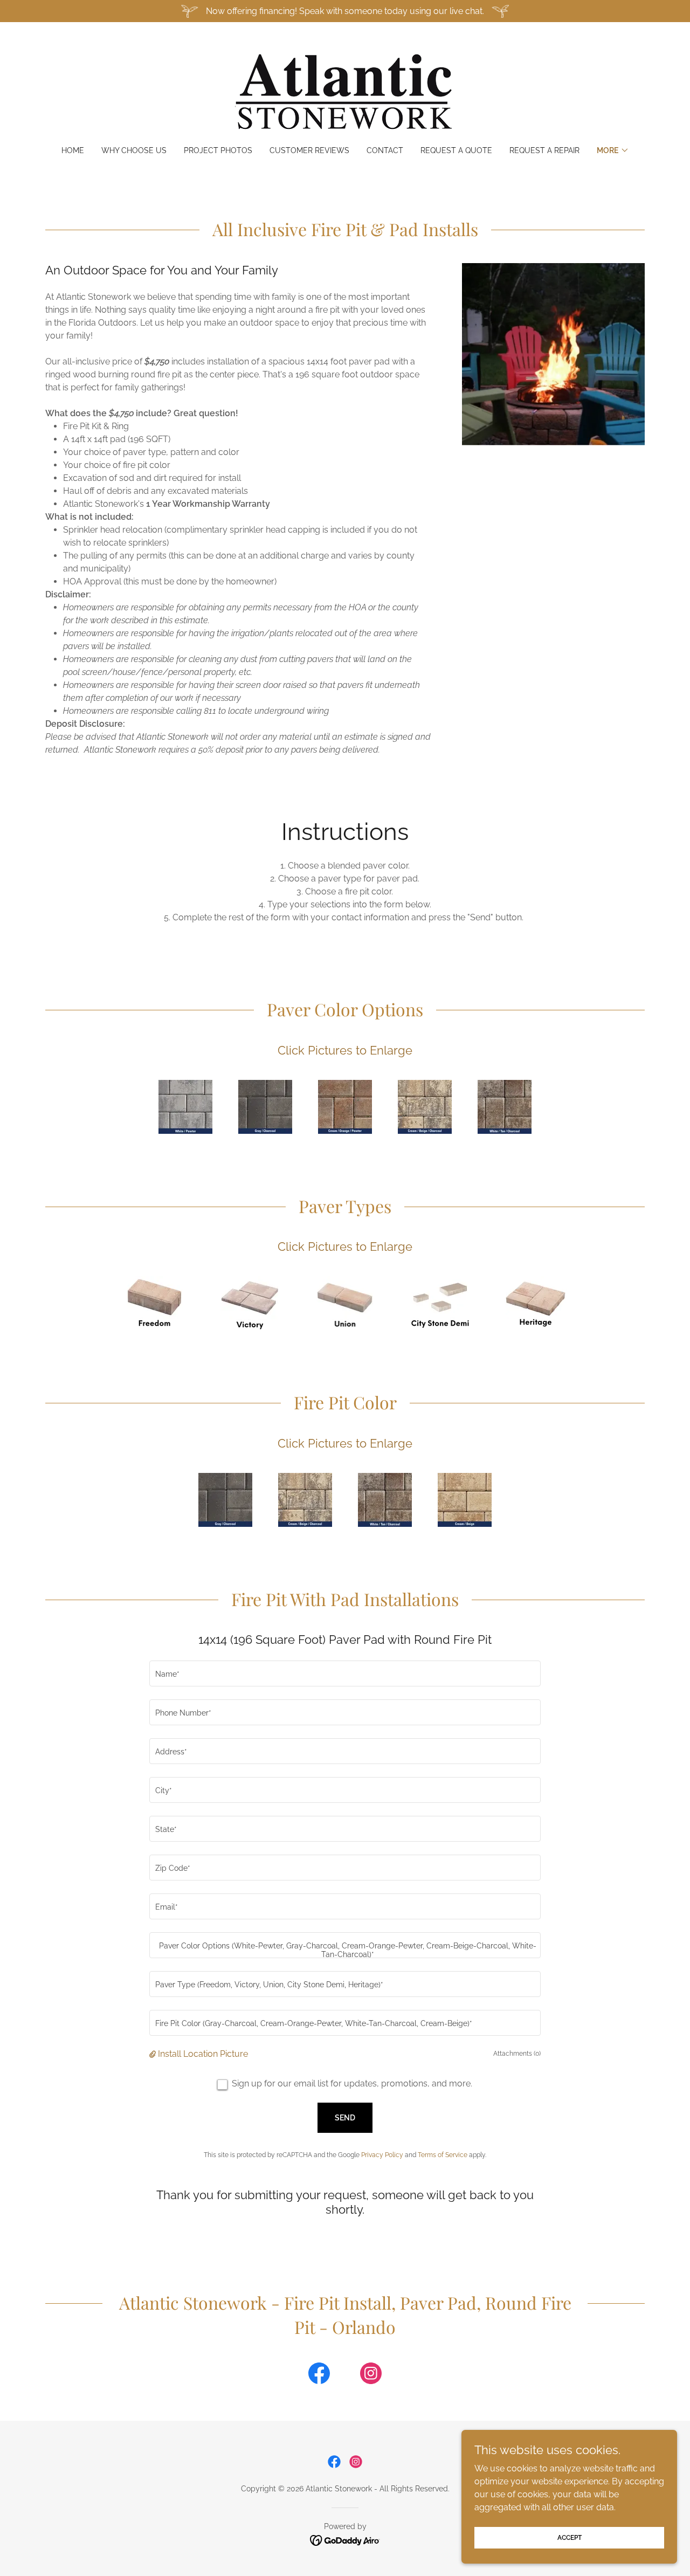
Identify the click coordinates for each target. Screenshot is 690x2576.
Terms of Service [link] (443, 2155)
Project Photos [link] (218, 150)
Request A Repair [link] (544, 150)
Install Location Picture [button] (203, 2054)
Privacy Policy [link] (382, 2155)
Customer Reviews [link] (309, 150)
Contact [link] (385, 150)
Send (345, 2118)
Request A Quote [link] (456, 150)
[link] (345, 91)
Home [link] (73, 150)
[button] (613, 150)
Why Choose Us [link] (134, 150)
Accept (570, 2537)
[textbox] (345, 1673)
